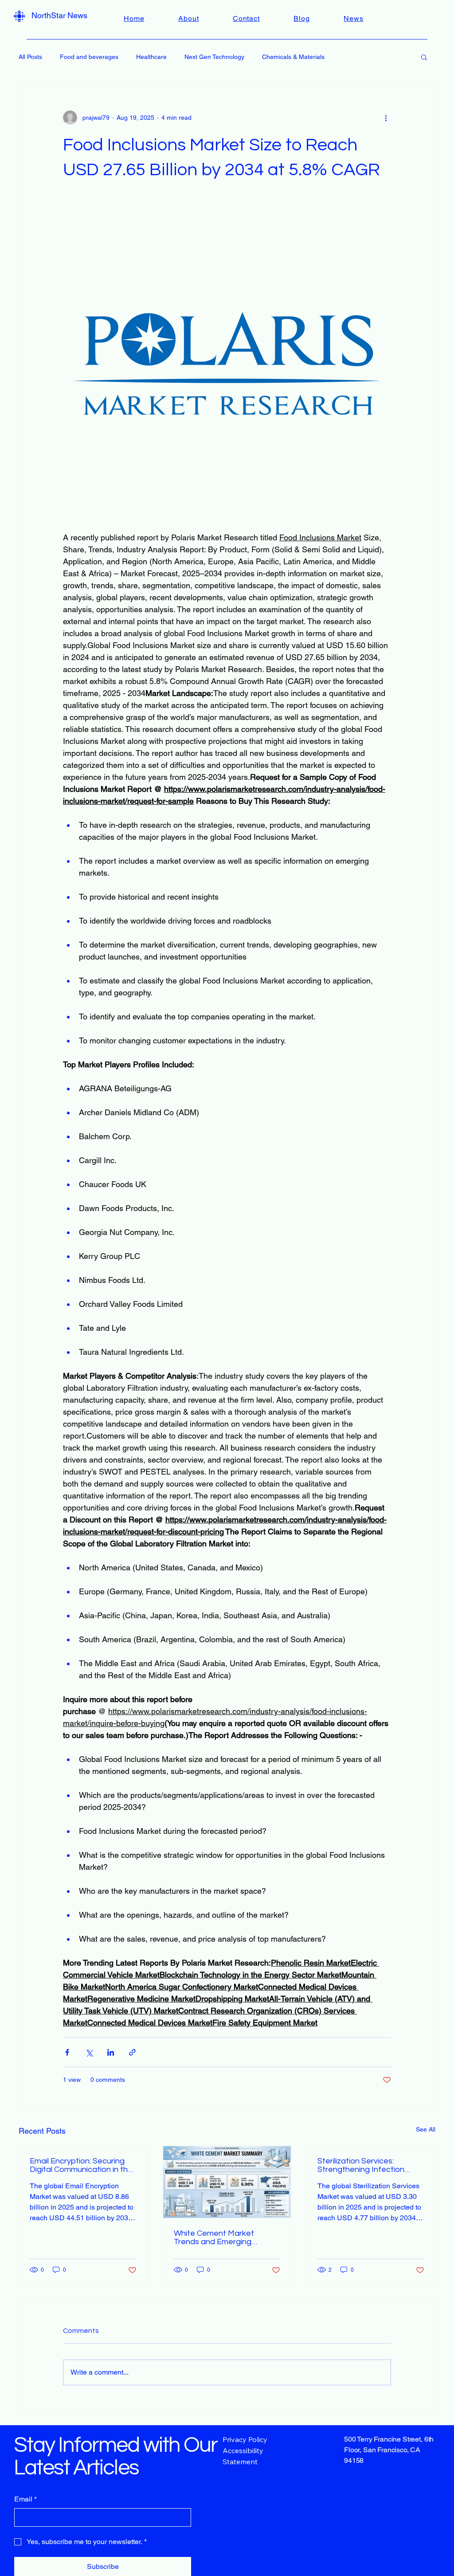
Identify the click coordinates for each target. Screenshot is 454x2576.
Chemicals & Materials (293, 57)
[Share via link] (132, 2052)
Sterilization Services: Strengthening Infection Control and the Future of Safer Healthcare (364, 2165)
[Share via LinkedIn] (111, 2052)
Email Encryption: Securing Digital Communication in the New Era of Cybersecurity (81, 2165)
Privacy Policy (245, 2439)
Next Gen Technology (214, 57)
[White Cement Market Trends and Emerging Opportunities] (227, 2182)
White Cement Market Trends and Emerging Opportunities (214, 2238)
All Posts (30, 57)
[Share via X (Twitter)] (89, 2052)
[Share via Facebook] (67, 2052)
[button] (424, 57)
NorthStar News (59, 15)
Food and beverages (89, 57)
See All (426, 2129)
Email (25, 2499)
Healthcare (151, 57)
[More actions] (386, 118)
